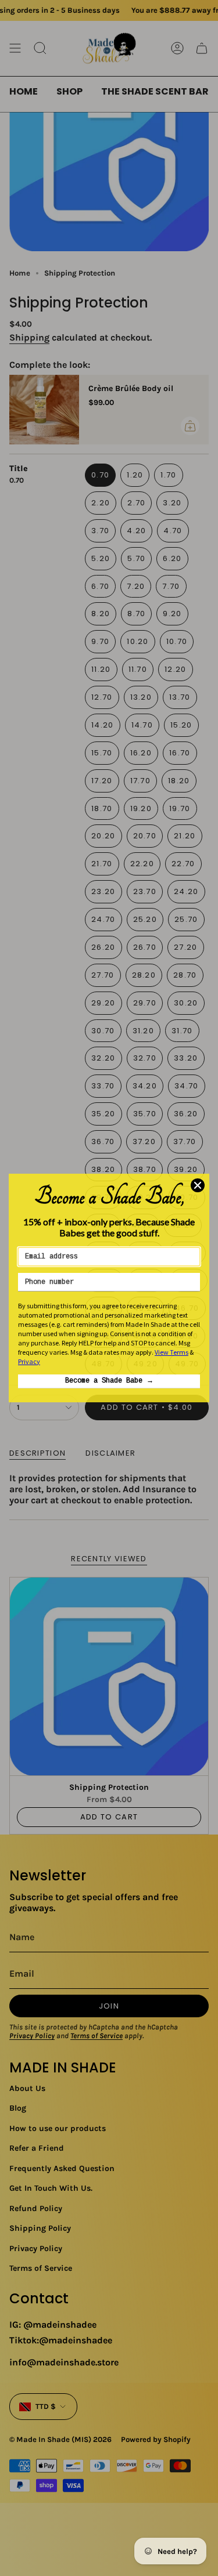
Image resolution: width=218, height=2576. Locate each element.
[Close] (198, 1185)
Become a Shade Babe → (109, 1381)
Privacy (29, 1361)
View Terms (171, 1352)
